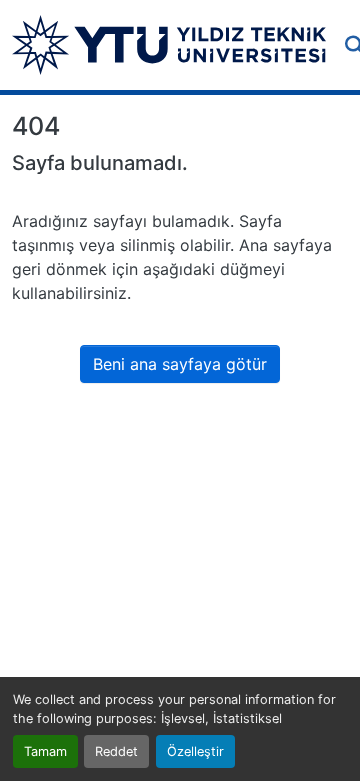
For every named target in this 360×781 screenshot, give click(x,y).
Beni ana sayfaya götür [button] (180, 364)
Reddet (116, 751)
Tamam (45, 751)
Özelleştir (195, 751)
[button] (169, 45)
